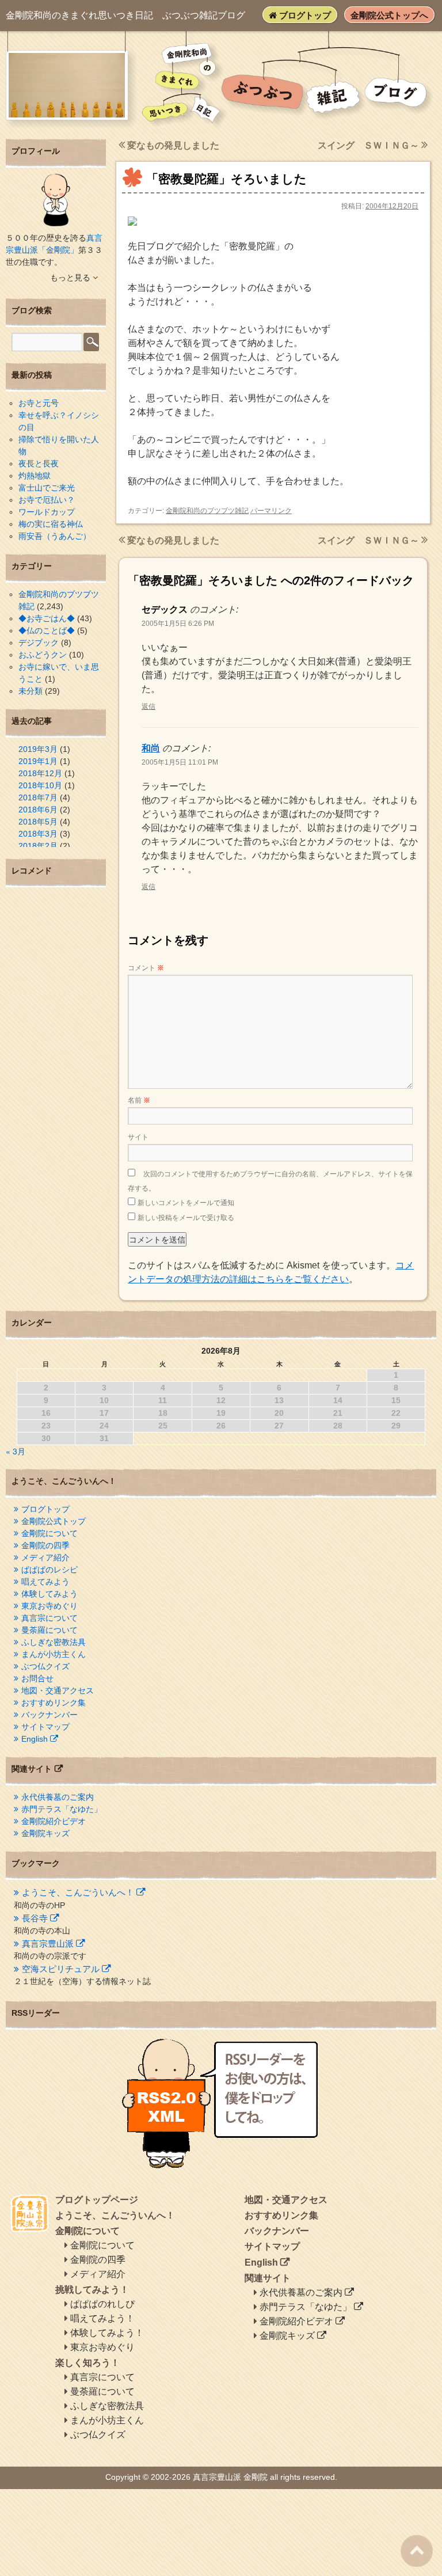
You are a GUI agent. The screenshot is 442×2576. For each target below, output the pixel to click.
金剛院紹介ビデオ (54, 1821)
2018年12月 (40, 773)
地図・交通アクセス (58, 1690)
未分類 (31, 691)
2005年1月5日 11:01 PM (180, 762)
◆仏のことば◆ (47, 630)
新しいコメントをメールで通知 (186, 1203)
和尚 (151, 748)
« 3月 (16, 1451)
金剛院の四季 (45, 1545)
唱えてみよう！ (102, 2318)
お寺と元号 (39, 403)
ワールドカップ (47, 512)
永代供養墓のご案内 (58, 1797)
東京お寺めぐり (49, 1606)
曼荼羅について (49, 1630)
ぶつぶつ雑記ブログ (125, 15)
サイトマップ (45, 1727)
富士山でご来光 (47, 488)
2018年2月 (38, 846)
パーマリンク (271, 511)
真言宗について (49, 1618)
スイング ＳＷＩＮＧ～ (369, 145)
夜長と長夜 (39, 463)
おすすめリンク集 (54, 1703)
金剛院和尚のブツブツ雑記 (207, 511)
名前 (139, 1100)
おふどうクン (43, 655)
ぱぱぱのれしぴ (102, 2304)
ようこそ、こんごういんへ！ (78, 1892)
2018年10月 (40, 785)
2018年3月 (38, 834)
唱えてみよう (45, 1582)
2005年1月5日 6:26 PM (178, 624)
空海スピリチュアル (61, 1969)
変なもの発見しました (172, 145)
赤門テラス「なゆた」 (62, 1809)
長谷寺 (35, 1918)
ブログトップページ (97, 2200)
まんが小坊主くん (54, 1654)
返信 (148, 706)
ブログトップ (304, 15)
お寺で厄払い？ (47, 500)
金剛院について (49, 1533)
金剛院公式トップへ (389, 15)
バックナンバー (49, 1715)
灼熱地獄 (35, 476)
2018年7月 (38, 797)
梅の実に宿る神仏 (51, 524)
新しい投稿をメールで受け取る (186, 1218)
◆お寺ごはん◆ (47, 618)
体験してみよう (49, 1594)
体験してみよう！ (107, 2333)
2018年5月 (38, 822)
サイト (138, 1137)
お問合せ (37, 1678)
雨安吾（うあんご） (55, 536)
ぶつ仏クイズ (45, 1666)
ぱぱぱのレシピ (49, 1570)
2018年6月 (38, 810)
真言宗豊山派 (48, 1944)
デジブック (39, 643)
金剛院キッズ (45, 1833)
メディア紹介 (45, 1557)
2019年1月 (38, 761)
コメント (146, 968)
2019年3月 (38, 749)
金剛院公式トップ (54, 1521)
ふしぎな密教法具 (54, 1642)
